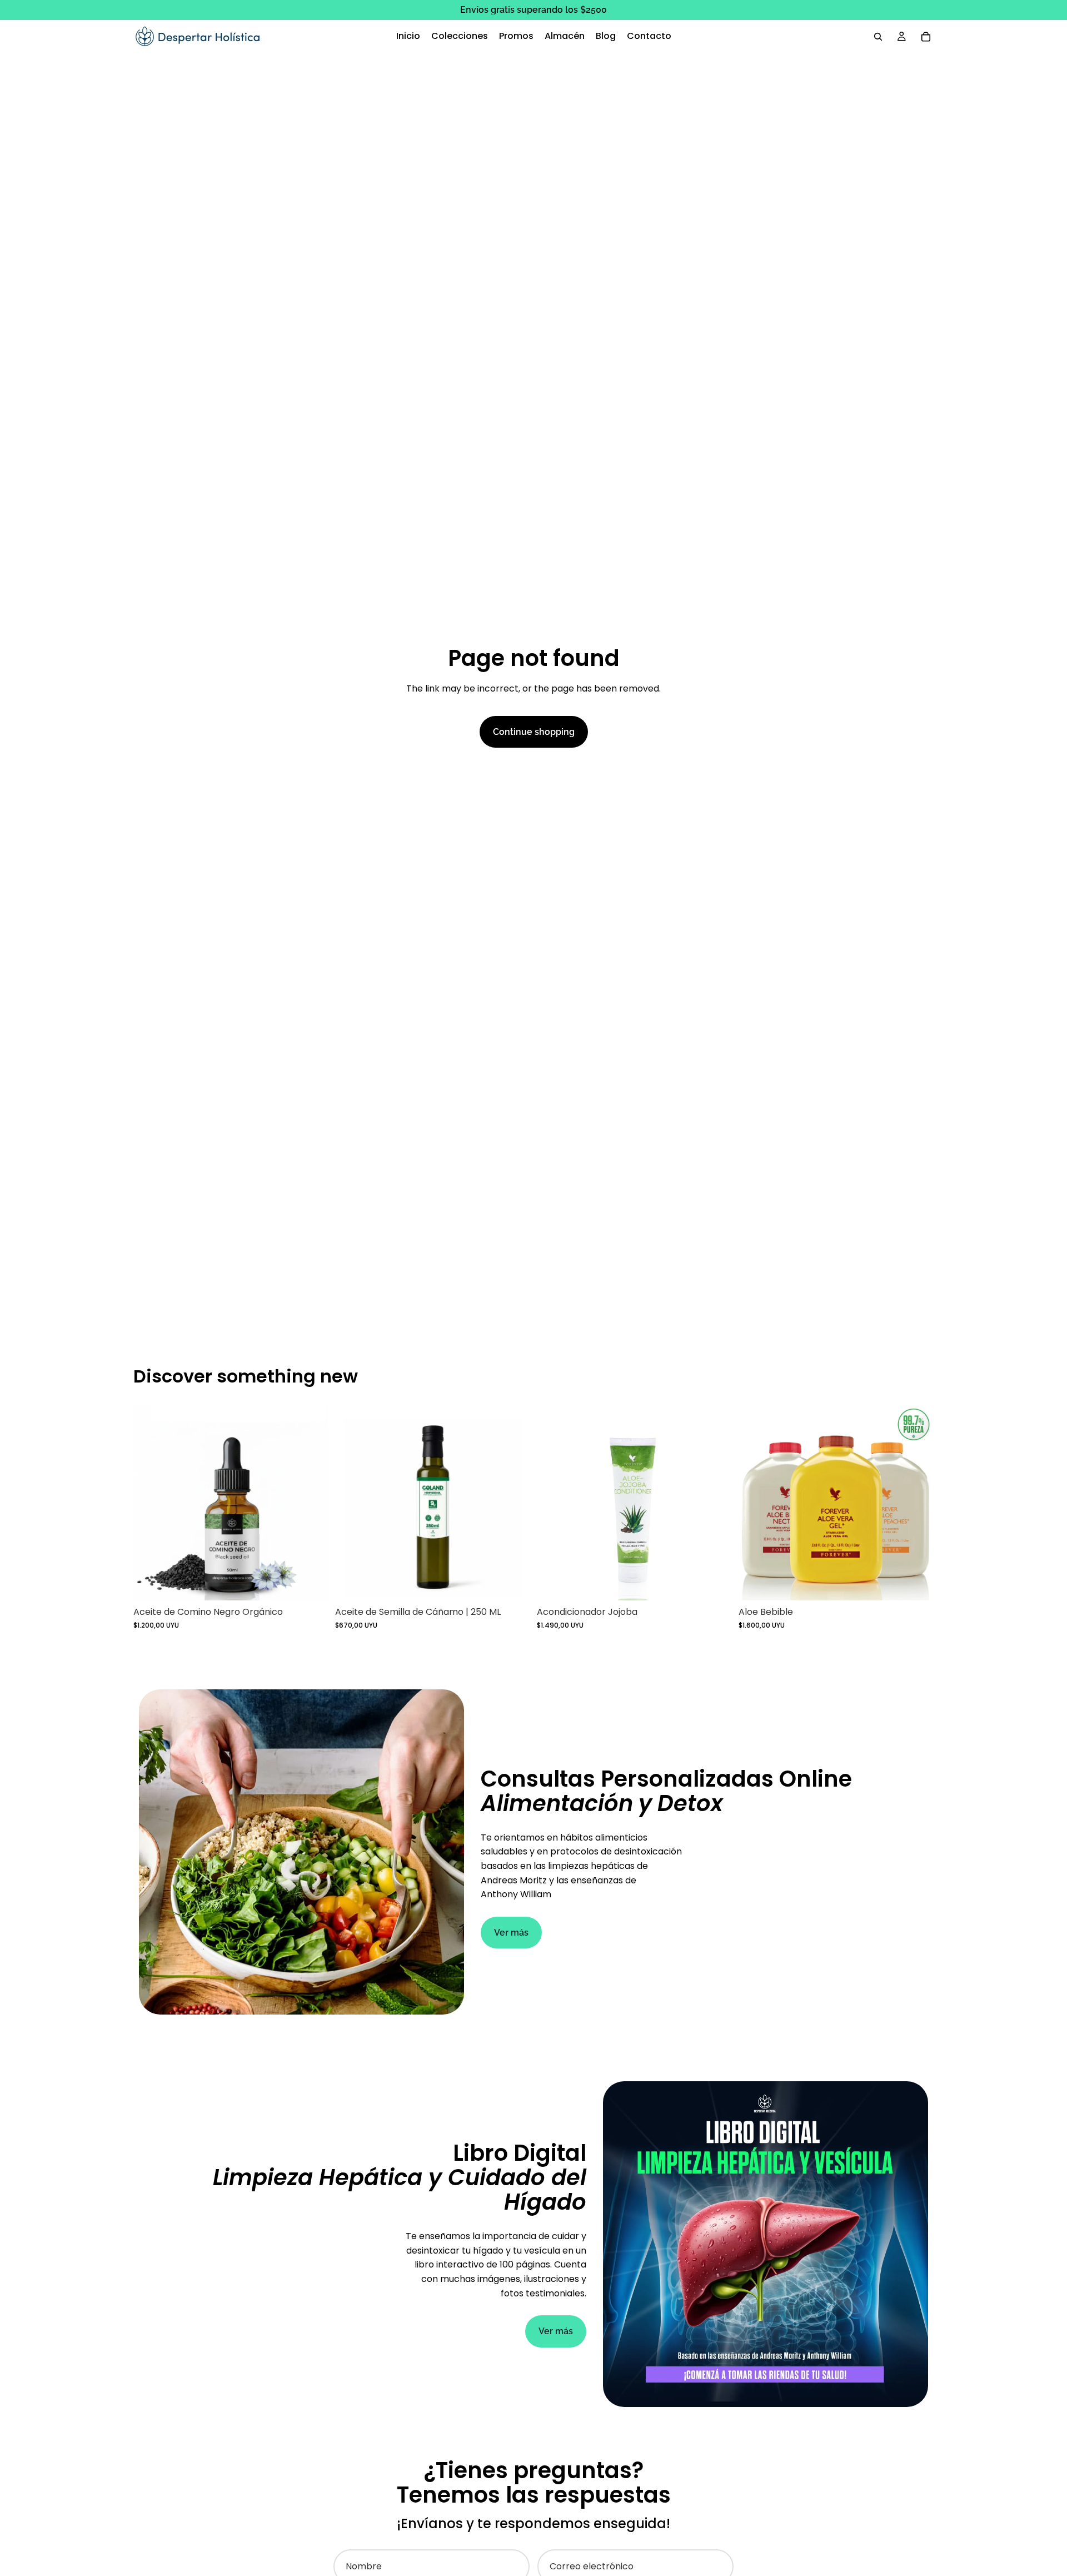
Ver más (511, 1933)
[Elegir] (916, 1583)
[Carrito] (926, 37)
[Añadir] (311, 1583)
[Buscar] (878, 37)
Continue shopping (534, 732)
